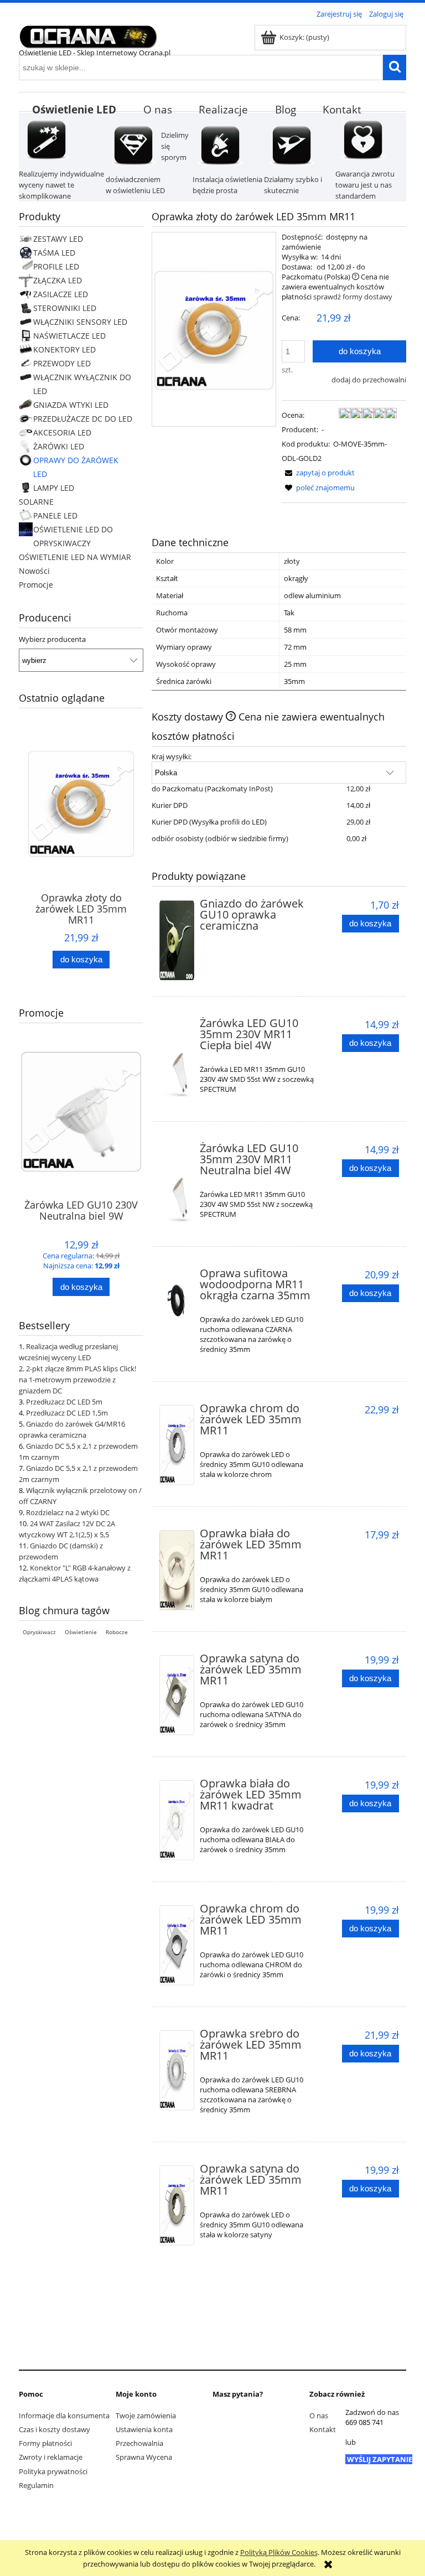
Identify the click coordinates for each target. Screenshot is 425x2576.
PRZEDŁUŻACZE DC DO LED (83, 419)
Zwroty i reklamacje (51, 2457)
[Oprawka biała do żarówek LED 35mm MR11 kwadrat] (177, 1820)
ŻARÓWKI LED (59, 446)
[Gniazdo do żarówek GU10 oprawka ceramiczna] (177, 940)
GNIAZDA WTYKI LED (71, 405)
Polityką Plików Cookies (279, 2552)
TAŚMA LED (54, 253)
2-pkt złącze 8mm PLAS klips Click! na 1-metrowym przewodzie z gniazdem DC (77, 1380)
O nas (319, 2416)
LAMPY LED (54, 488)
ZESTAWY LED (58, 239)
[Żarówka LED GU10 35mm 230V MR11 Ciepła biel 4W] (177, 1060)
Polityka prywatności (53, 2471)
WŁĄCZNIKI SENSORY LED (80, 322)
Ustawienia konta (144, 2429)
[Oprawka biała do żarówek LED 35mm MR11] (177, 1570)
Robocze (117, 1632)
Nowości (34, 571)
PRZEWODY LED (62, 363)
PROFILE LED (56, 266)
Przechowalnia (139, 2443)
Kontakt (323, 2429)
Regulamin (36, 2485)
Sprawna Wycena (144, 2457)
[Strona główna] (88, 35)
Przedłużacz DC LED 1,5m (67, 1413)
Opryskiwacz (39, 1632)
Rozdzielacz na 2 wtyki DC (68, 1512)
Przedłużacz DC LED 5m (64, 1402)
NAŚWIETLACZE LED (69, 336)
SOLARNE (36, 502)
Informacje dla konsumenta (64, 2416)
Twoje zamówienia (146, 2416)
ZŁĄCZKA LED (58, 280)
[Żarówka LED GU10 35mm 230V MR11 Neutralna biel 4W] (177, 1185)
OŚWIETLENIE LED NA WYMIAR (75, 557)
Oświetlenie (81, 1632)
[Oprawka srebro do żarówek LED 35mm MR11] (177, 2070)
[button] (318, 473)
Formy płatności (45, 2443)
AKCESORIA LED (62, 432)
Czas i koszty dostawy (55, 2429)
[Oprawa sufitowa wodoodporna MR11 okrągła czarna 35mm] (177, 1300)
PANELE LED (55, 515)
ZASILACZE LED (61, 294)
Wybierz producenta (52, 639)
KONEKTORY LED (64, 349)
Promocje (36, 585)
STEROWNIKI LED (65, 308)
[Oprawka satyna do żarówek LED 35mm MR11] (177, 1695)
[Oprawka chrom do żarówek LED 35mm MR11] (177, 1445)
